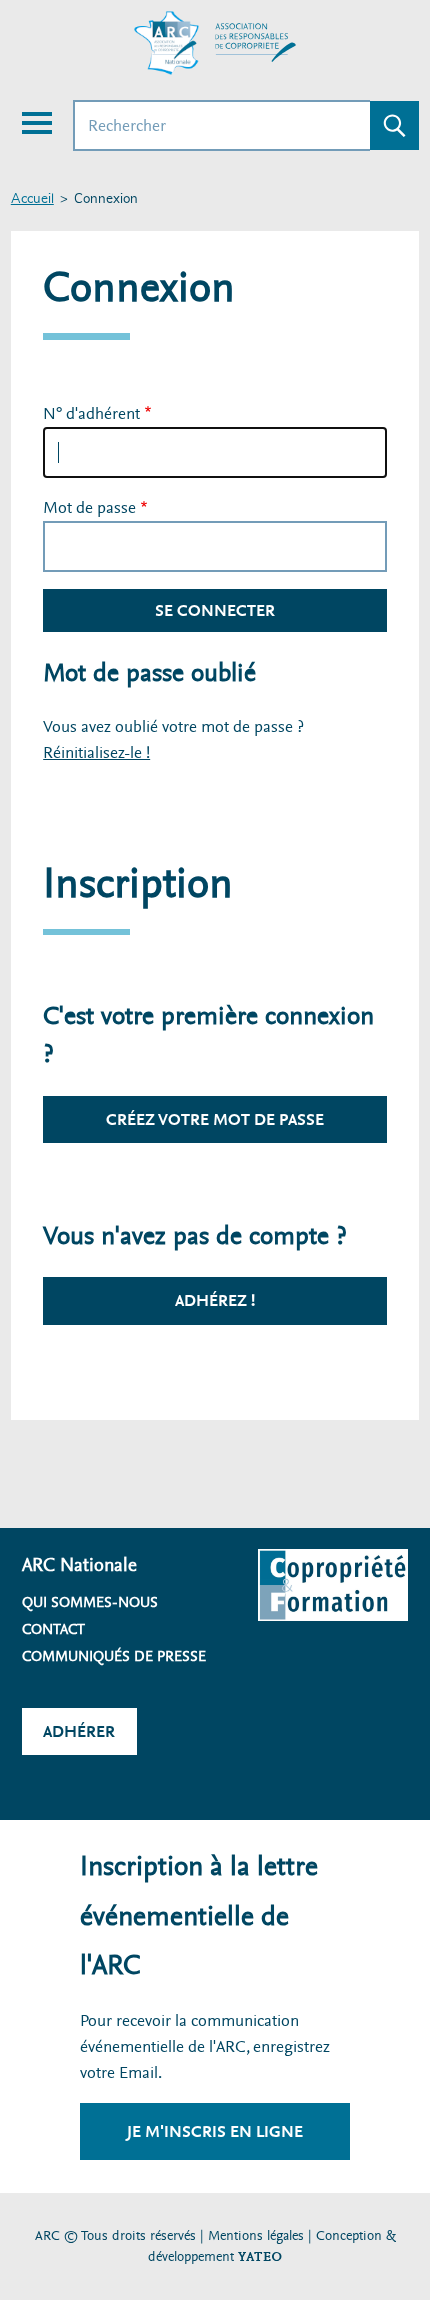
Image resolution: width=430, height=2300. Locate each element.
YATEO (260, 2256)
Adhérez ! (215, 1300)
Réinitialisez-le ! (96, 752)
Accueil (32, 199)
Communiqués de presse (114, 1656)
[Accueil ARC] (215, 43)
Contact (53, 1629)
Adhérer (79, 1731)
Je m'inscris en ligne (215, 2131)
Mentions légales (256, 2235)
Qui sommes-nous (90, 1602)
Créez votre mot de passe (215, 1119)
